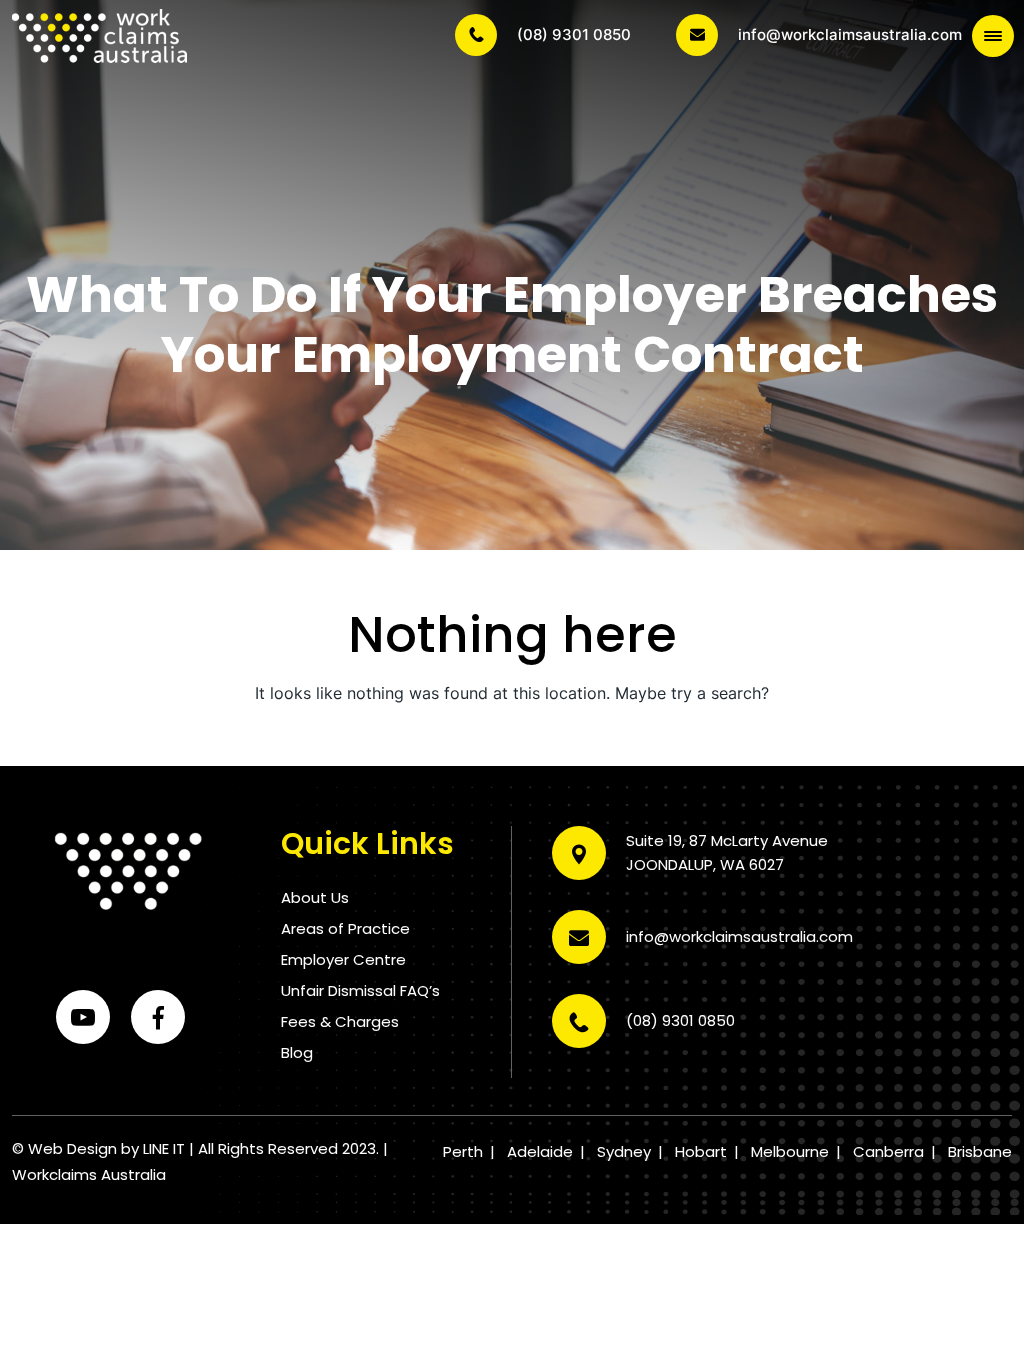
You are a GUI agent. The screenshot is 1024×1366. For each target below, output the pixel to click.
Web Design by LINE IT (106, 1148)
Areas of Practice (345, 928)
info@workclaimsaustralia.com (850, 34)
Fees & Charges (340, 1021)
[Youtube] (83, 1017)
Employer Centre (343, 959)
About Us (315, 897)
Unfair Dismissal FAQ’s (360, 990)
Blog (297, 1052)
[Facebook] (158, 1017)
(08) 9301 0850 (574, 34)
